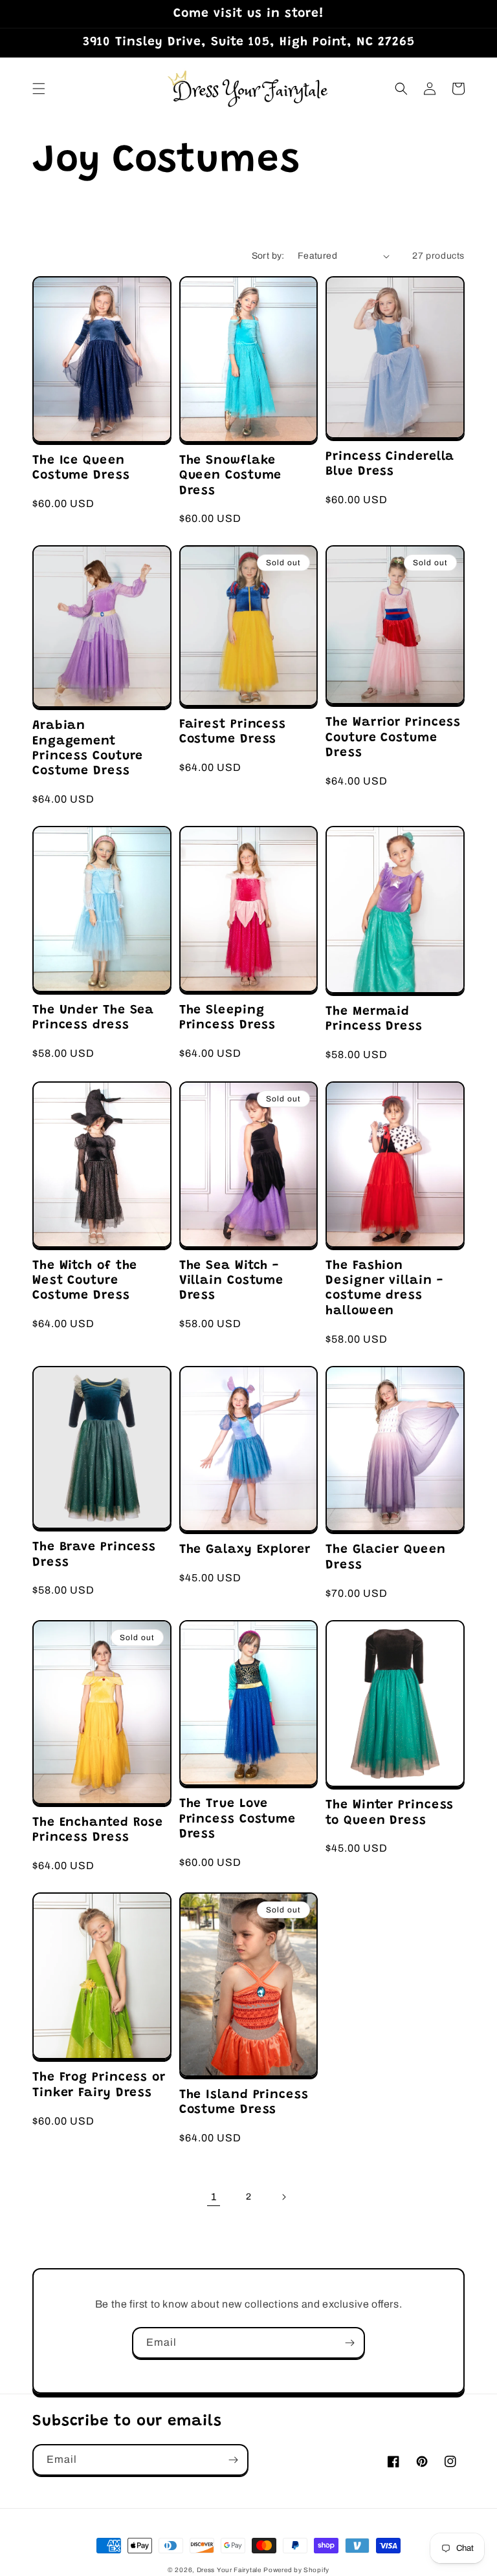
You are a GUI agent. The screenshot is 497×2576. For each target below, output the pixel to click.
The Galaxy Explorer (245, 1550)
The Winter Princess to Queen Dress (390, 1813)
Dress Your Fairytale (229, 2570)
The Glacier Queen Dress (385, 1557)
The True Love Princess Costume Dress (237, 1819)
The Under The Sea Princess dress (93, 1018)
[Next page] (283, 2197)
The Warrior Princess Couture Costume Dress (393, 738)
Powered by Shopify (296, 2570)
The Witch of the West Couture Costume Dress (85, 1281)
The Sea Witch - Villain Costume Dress (232, 1281)
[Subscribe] (349, 2343)
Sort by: (268, 256)
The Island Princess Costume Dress (244, 2103)
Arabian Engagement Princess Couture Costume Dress (88, 749)
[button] (39, 89)
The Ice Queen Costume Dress (81, 468)
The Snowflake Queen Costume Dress (231, 476)
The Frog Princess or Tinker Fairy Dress (99, 2085)
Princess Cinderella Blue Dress (390, 464)
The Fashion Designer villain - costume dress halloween (384, 1289)
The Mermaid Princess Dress (374, 1019)
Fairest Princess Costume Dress (233, 732)
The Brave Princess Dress (94, 1555)
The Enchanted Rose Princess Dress (98, 1830)
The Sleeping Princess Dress (228, 1018)
